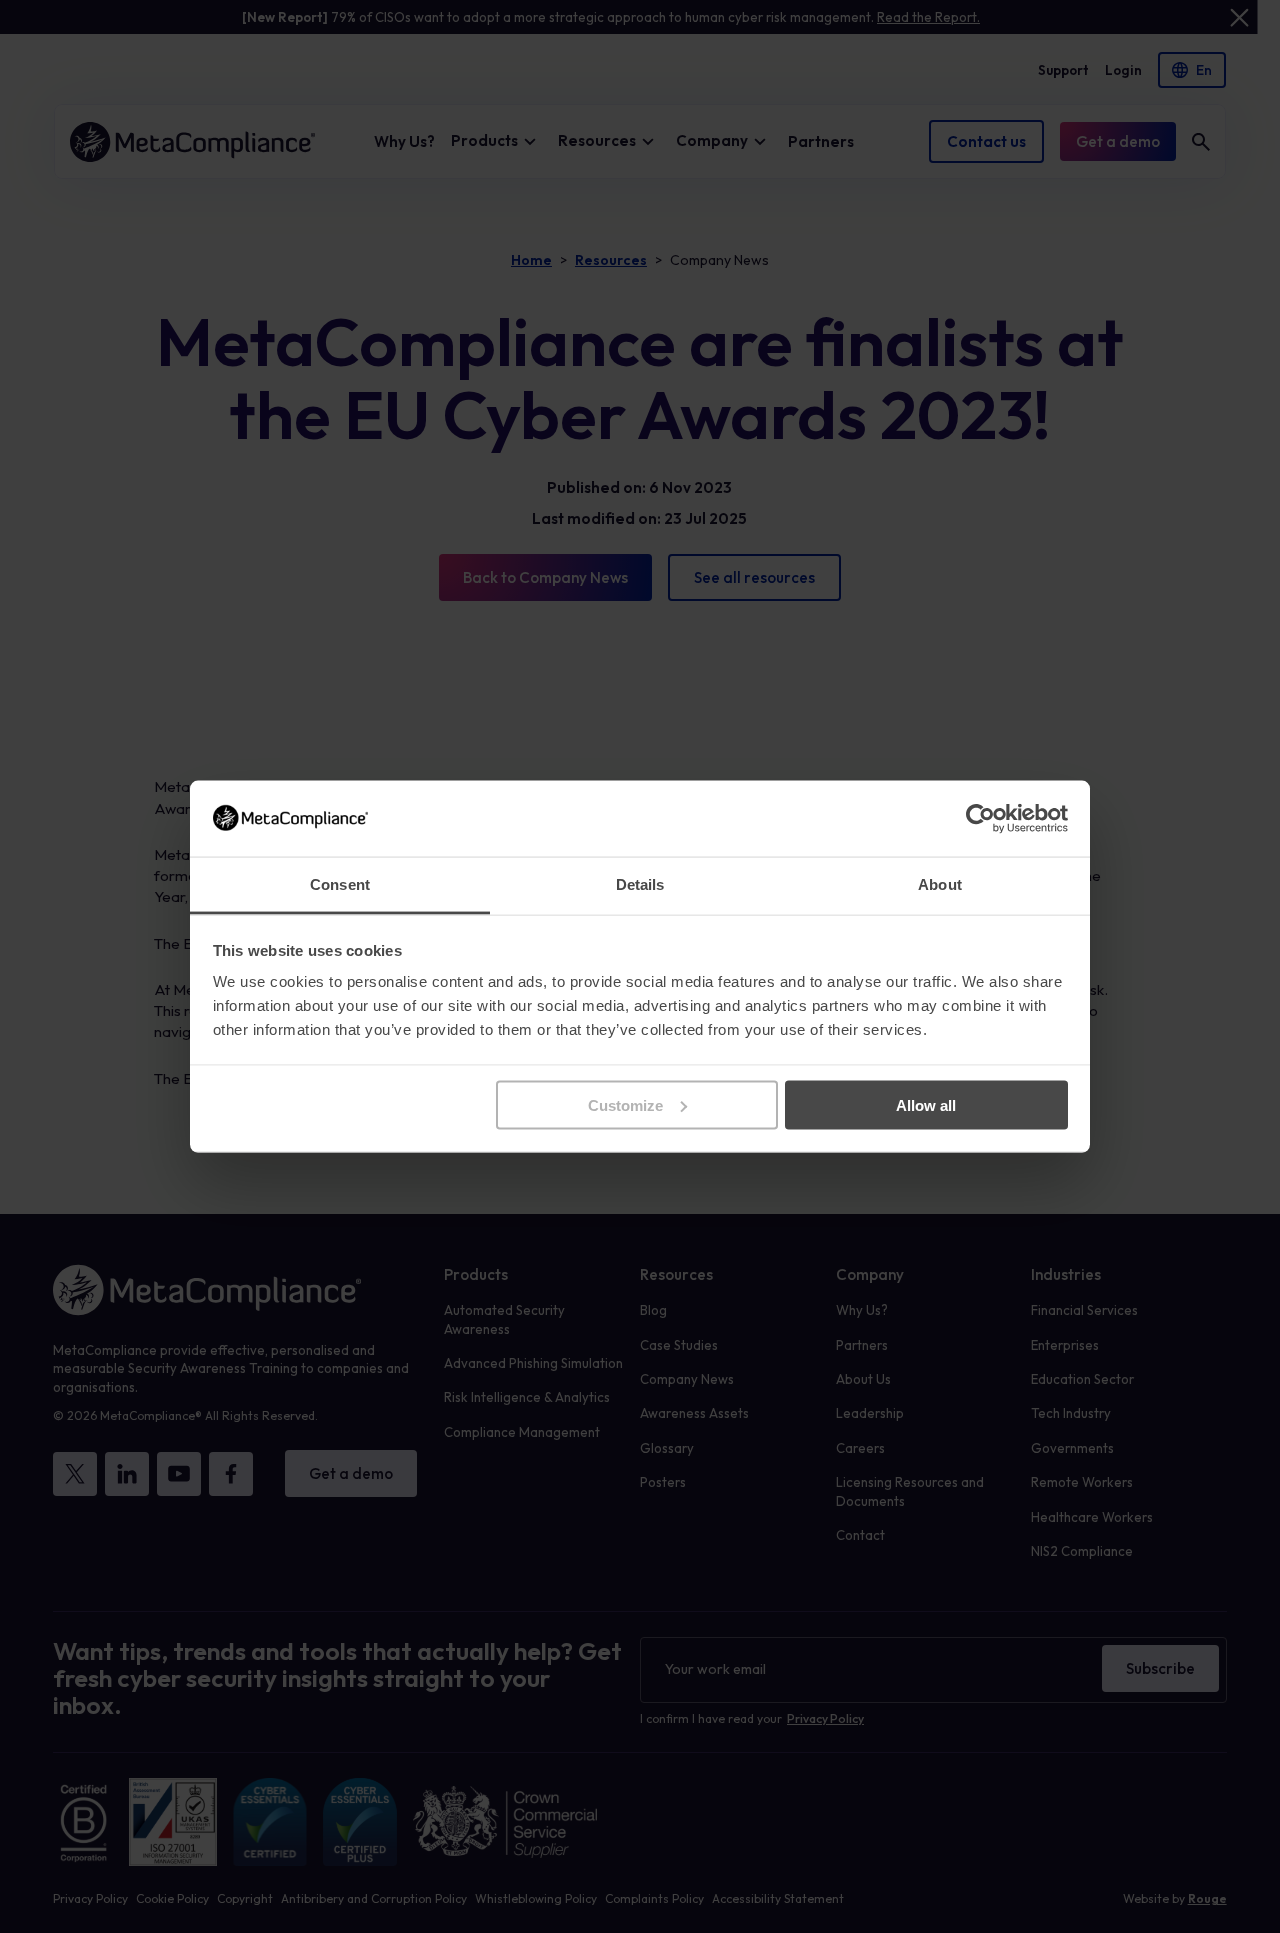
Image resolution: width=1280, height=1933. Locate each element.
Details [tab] (640, 884)
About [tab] (940, 884)
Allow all (926, 1104)
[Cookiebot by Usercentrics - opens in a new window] (980, 818)
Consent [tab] (340, 884)
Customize (625, 1104)
